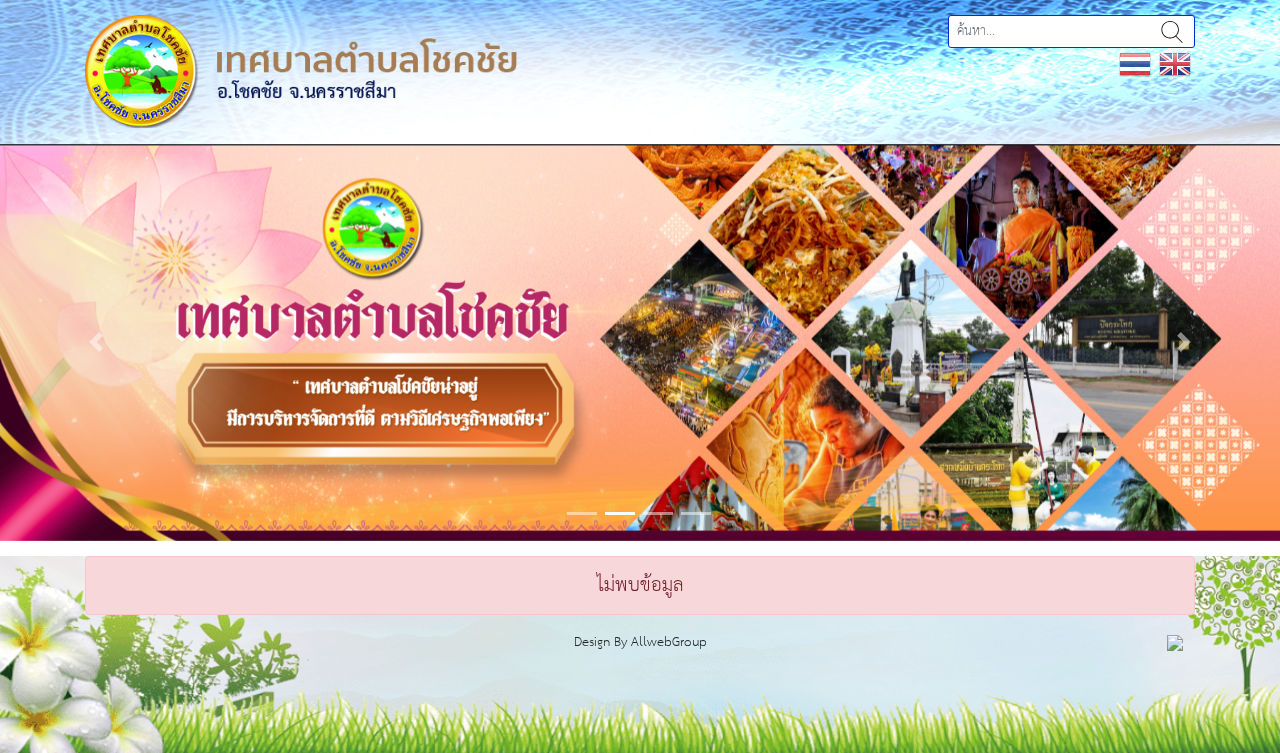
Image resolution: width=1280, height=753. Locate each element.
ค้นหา (1172, 31)
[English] (1175, 63)
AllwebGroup (669, 642)
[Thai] (1135, 63)
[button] (96, 342)
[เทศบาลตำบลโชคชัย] (301, 70)
